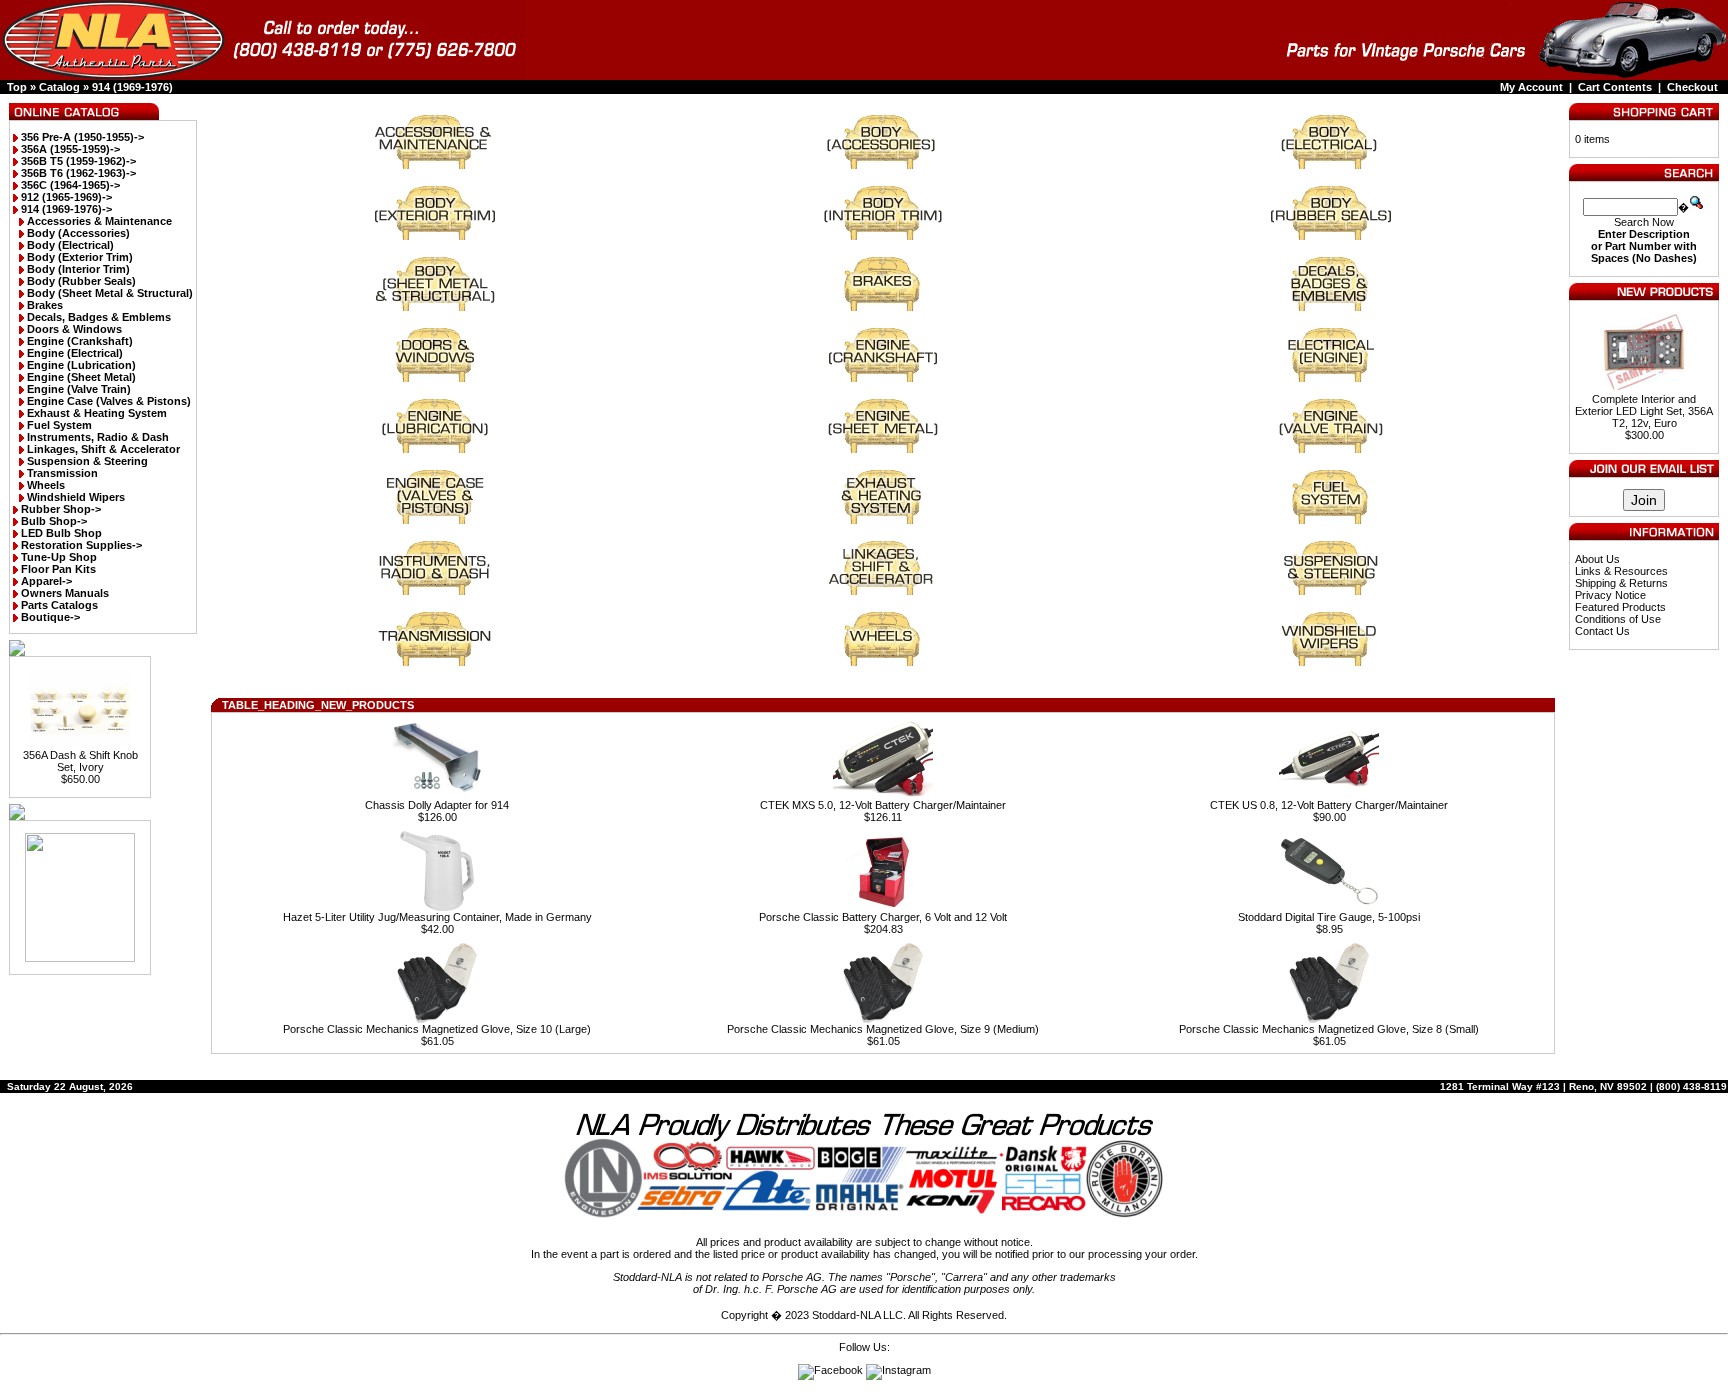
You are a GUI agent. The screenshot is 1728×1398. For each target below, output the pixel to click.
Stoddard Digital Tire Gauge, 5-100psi (1329, 917)
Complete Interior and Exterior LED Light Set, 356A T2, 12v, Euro (1644, 411)
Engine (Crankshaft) (80, 341)
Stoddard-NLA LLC (857, 1315)
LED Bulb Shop (61, 533)
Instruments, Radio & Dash (98, 437)
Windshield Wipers (76, 497)
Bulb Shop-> (54, 521)
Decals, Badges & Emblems (99, 317)
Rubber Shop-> (61, 509)
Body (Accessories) (78, 233)
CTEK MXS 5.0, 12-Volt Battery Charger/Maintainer (883, 805)
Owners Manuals (65, 593)
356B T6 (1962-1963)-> (78, 173)
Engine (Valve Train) (79, 389)
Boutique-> (50, 617)
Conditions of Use (1618, 619)
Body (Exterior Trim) (80, 257)
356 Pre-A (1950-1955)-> (82, 137)
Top (17, 87)
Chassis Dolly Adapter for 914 (437, 805)
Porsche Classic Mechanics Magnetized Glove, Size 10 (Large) (437, 1029)
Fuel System (59, 425)
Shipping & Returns (1621, 583)
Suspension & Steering (87, 461)
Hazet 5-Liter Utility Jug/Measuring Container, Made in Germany (437, 917)
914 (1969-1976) (132, 87)
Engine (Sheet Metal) (81, 377)
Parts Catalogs (59, 605)
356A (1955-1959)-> (70, 149)
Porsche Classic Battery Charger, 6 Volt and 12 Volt (883, 917)
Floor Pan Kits (58, 569)
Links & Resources (1621, 571)
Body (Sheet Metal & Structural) (110, 293)
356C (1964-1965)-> (70, 185)
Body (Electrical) (70, 245)
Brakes (45, 305)
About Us (1597, 559)
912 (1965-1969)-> (66, 197)
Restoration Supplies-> (81, 545)
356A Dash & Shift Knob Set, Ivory (80, 761)
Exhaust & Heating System (97, 413)
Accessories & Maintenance (99, 221)
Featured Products (1620, 607)
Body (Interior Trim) (78, 269)
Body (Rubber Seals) (81, 281)
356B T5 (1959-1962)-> (78, 161)
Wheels (46, 485)
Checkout (1692, 87)
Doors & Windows (74, 329)
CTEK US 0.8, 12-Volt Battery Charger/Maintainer (1329, 805)
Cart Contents (1615, 87)
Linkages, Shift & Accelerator (103, 449)
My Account (1531, 87)
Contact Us (1602, 631)
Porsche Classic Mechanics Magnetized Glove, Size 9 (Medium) (883, 1029)
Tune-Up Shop (59, 557)
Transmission (62, 473)
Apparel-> (46, 581)
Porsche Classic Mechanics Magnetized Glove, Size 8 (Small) (1329, 1029)
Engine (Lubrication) (81, 365)
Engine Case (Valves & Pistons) (109, 401)
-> (66, 209)
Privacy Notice (1610, 595)
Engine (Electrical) (75, 353)
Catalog (59, 87)
